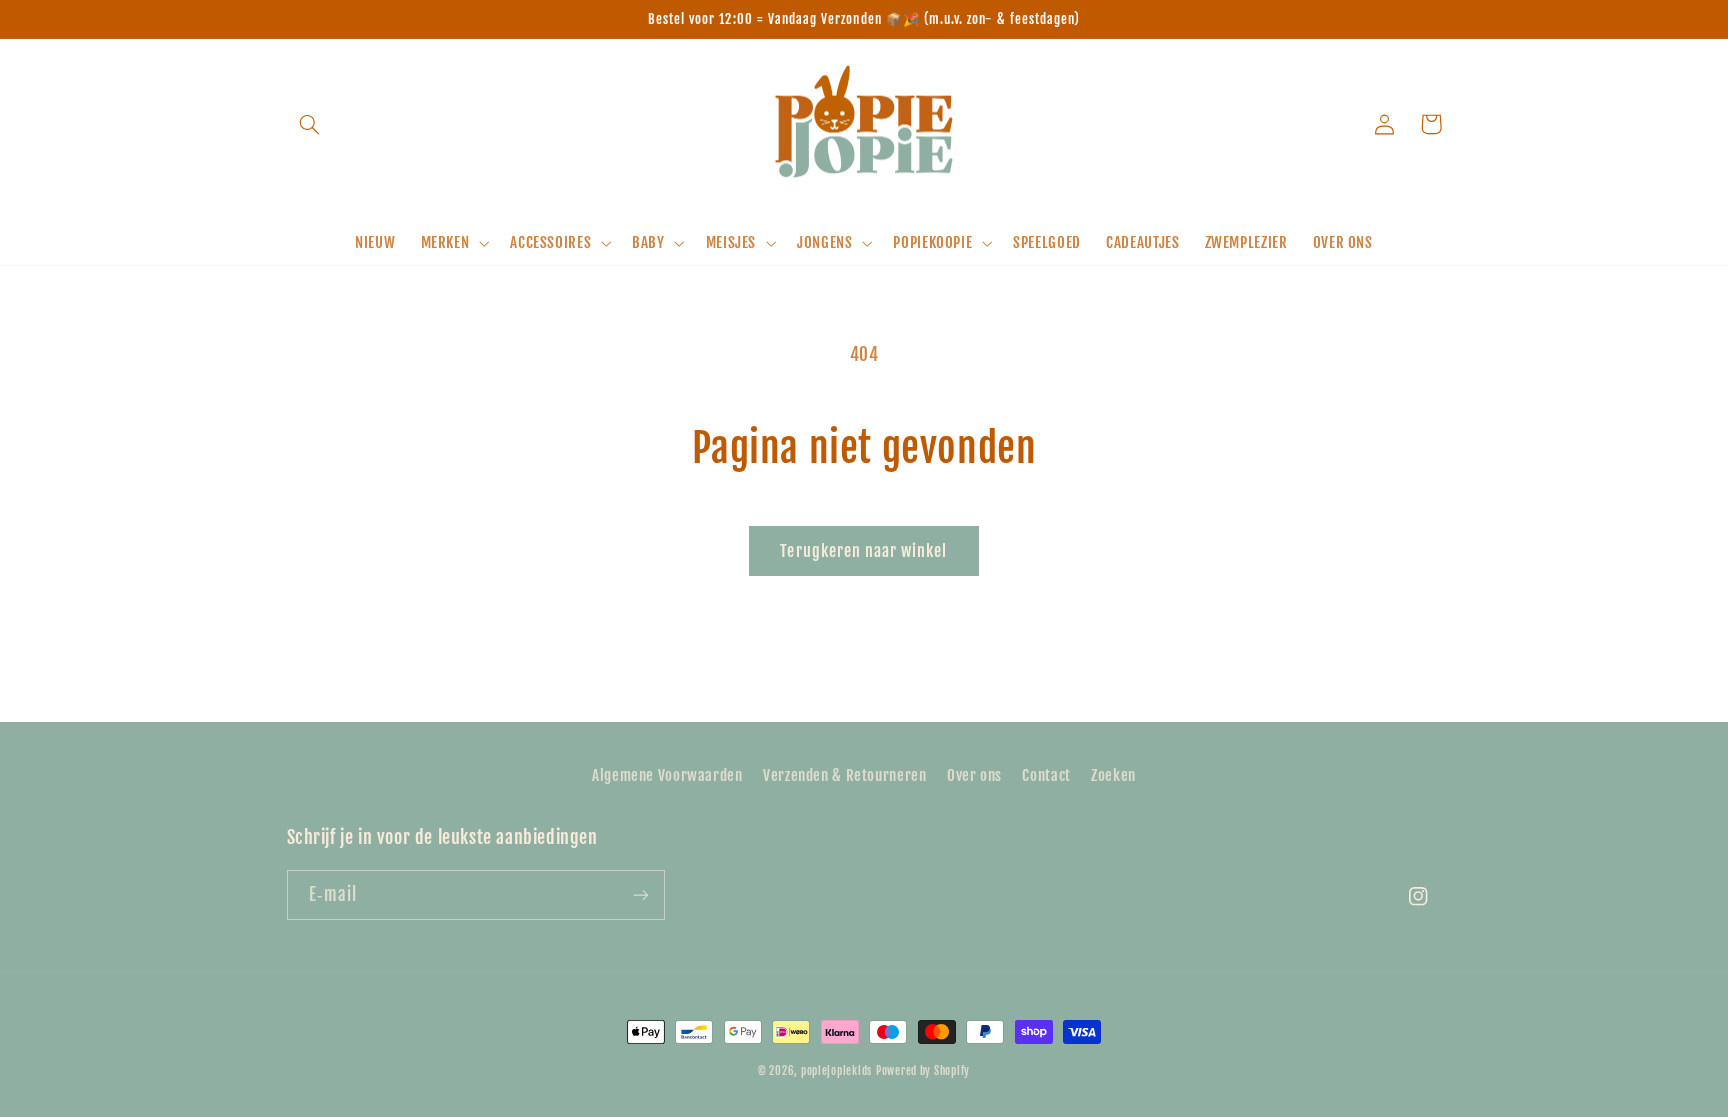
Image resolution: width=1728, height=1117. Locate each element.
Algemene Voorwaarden (667, 775)
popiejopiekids (836, 1071)
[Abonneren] (640, 894)
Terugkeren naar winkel (863, 551)
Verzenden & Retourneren (845, 775)
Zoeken (1113, 775)
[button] (310, 124)
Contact (1046, 775)
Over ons (974, 775)
